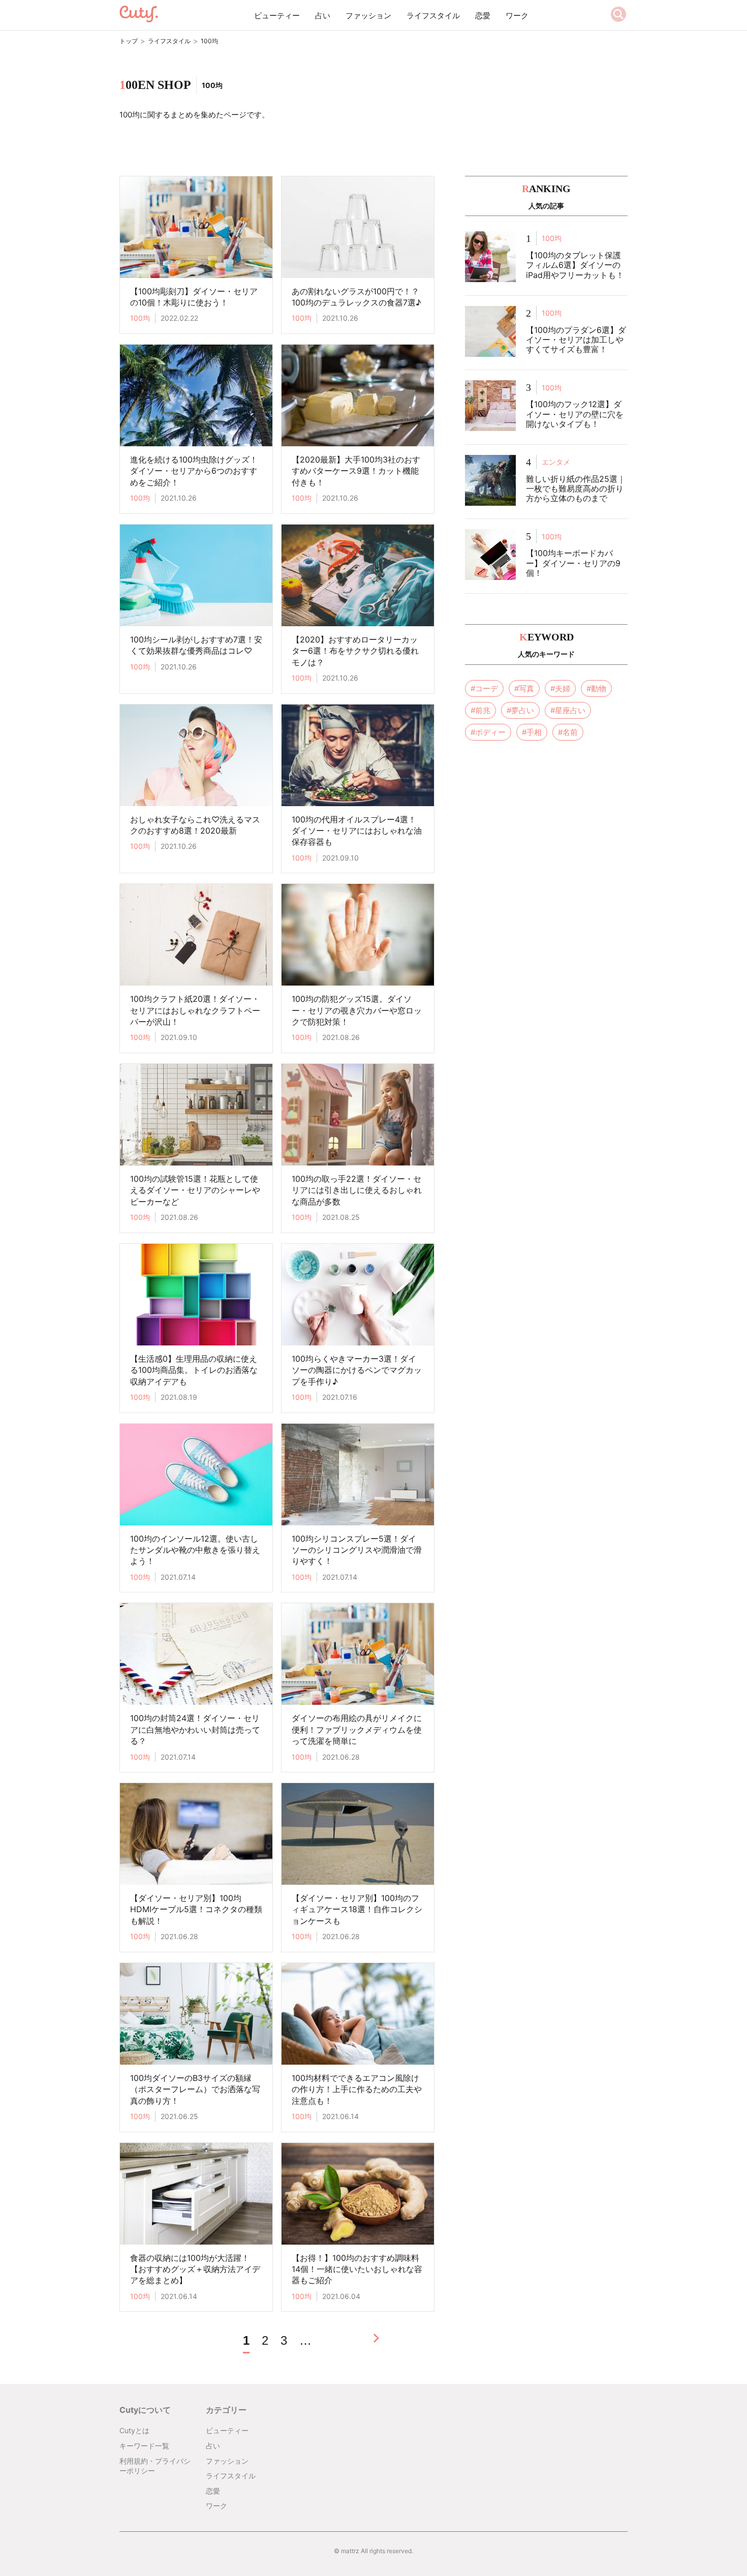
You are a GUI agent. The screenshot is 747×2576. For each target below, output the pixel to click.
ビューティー (277, 16)
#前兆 (480, 710)
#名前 (568, 732)
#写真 (524, 688)
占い (323, 16)
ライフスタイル (433, 16)
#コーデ (484, 688)
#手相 (532, 732)
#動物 (596, 688)
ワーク (517, 16)
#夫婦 (560, 688)
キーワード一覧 (144, 2446)
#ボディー (488, 732)
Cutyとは (134, 2430)
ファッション (368, 16)
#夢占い (520, 710)
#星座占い (568, 710)
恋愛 (483, 16)
